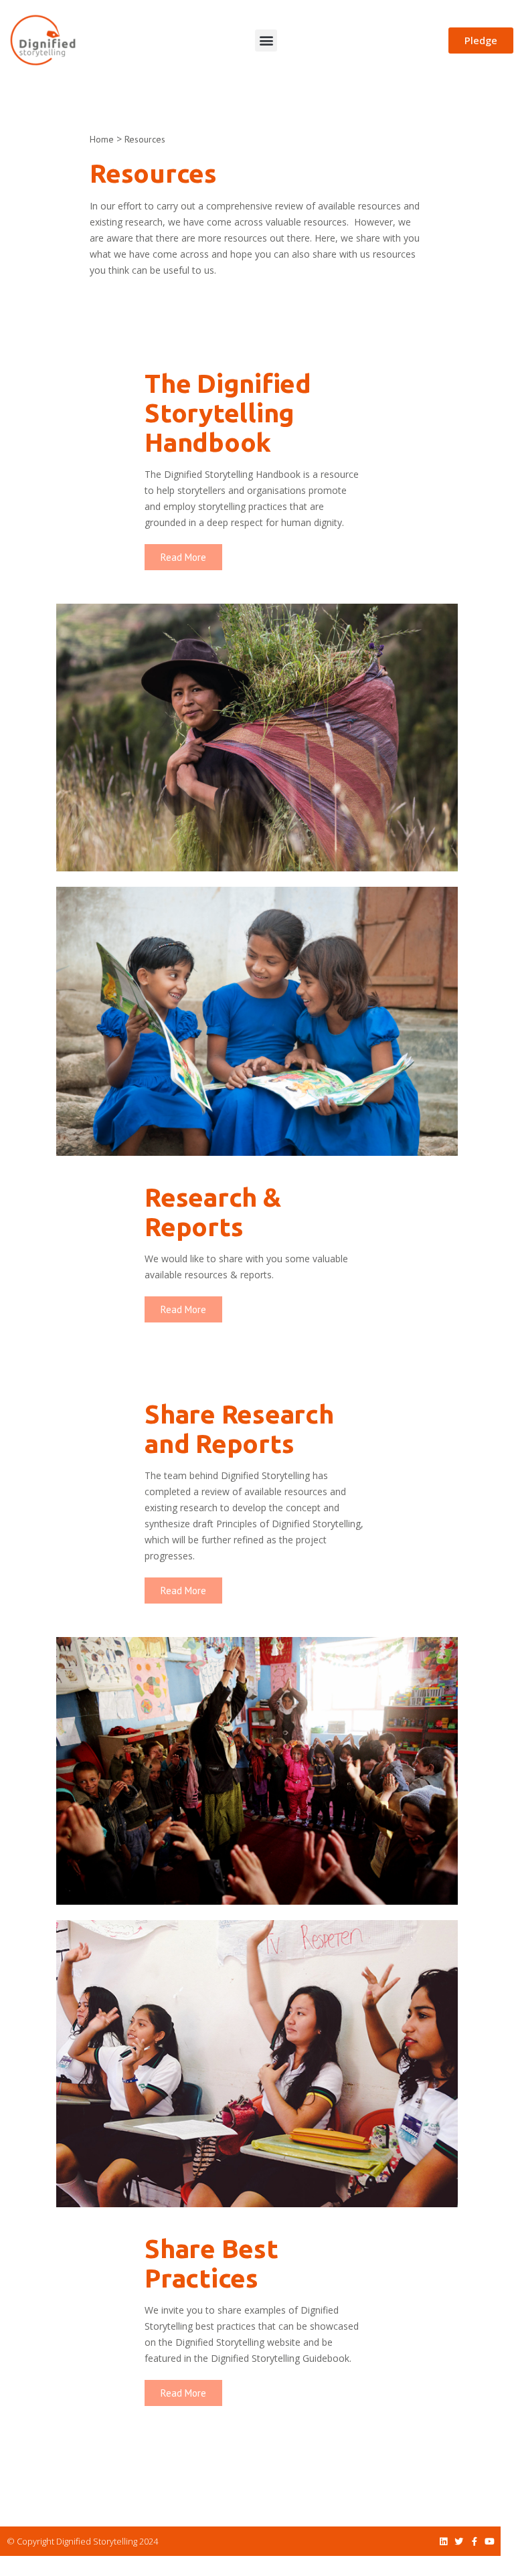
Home (102, 139)
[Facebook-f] (474, 2542)
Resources (146, 139)
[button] (266, 40)
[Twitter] (459, 2542)
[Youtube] (490, 2542)
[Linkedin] (443, 2542)
